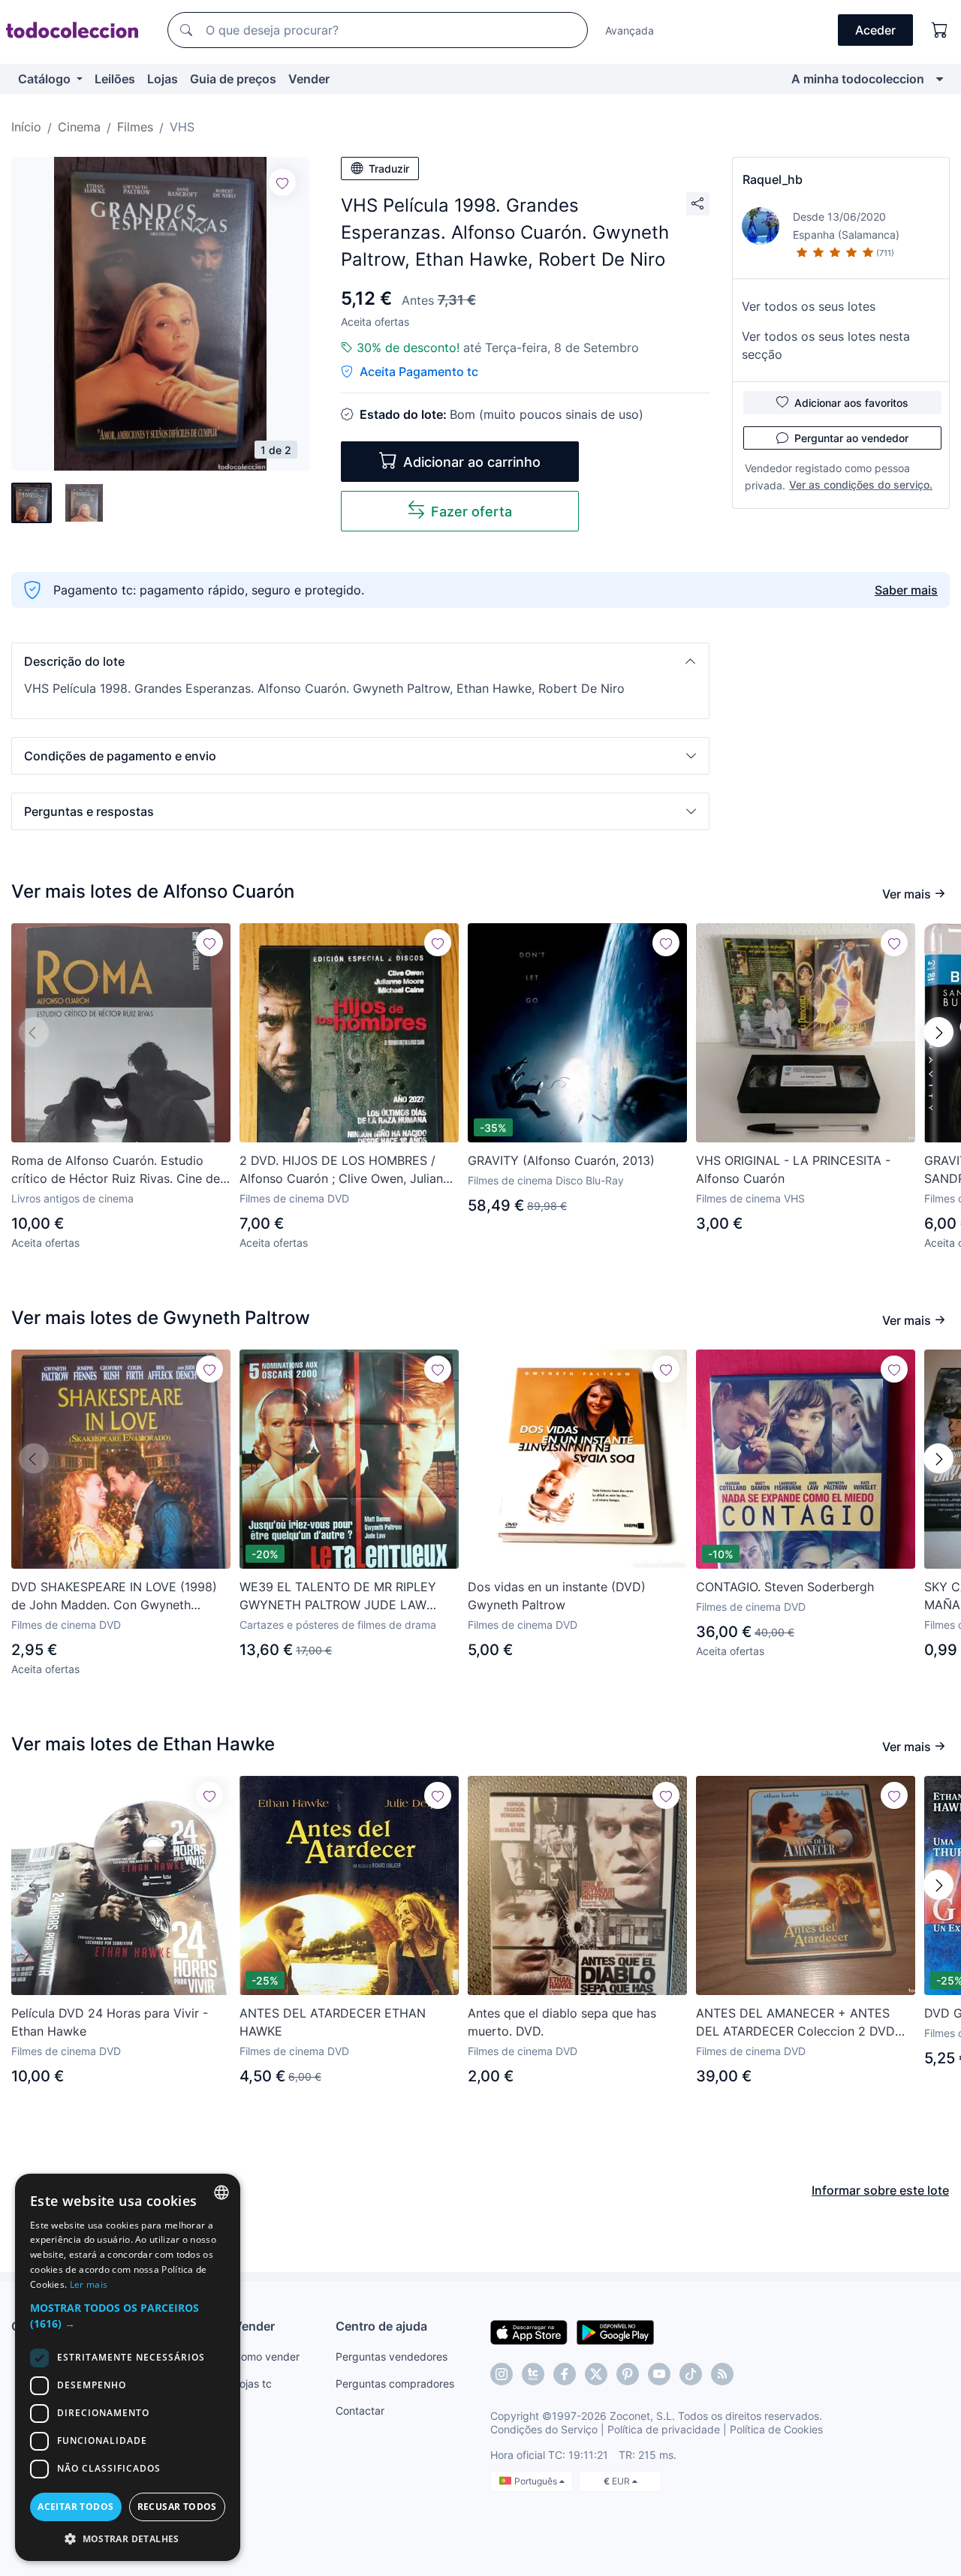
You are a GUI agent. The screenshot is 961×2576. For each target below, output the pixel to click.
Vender (309, 79)
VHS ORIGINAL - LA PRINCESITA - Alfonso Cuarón (793, 1169)
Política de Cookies (776, 2429)
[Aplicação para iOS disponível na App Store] (529, 2331)
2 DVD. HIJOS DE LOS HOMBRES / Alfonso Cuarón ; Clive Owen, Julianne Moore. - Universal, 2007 (348, 1170)
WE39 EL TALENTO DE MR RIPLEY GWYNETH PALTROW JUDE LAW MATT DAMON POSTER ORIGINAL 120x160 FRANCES (338, 1596)
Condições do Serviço (544, 2429)
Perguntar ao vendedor (851, 438)
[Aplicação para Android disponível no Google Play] (615, 2331)
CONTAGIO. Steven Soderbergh (785, 1587)
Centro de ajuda (381, 2326)
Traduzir (389, 169)
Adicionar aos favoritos (851, 403)
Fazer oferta (471, 512)
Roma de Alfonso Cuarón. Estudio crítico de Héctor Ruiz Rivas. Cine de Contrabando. (116, 1170)
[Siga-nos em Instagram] (502, 2374)
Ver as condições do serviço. (861, 485)
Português (537, 2481)
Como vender (267, 2356)
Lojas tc (253, 2383)
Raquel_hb (773, 179)
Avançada (630, 30)
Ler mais (89, 2284)
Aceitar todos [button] (75, 2507)
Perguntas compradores (395, 2383)
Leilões (115, 79)
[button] (360, 661)
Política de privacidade (664, 2429)
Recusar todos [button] (177, 2507)
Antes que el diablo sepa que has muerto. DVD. (562, 2022)
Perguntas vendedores (392, 2356)
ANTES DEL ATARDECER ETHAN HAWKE (333, 2022)
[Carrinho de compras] (940, 30)
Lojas (163, 79)
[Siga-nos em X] (596, 2374)
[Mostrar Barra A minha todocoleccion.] (940, 79)
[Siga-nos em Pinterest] (628, 2374)
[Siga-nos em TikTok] (691, 2374)
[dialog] (128, 2367)
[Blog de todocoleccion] (722, 2374)
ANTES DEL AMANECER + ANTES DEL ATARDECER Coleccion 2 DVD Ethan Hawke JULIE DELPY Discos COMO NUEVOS (795, 2023)
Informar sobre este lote (880, 2190)
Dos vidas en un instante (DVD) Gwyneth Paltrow (557, 1596)
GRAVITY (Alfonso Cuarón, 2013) (561, 1160)
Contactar (360, 2410)
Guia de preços (233, 79)
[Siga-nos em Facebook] (565, 2374)
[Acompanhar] (282, 182)
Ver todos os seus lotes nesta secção (826, 345)
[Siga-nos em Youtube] (659, 2374)
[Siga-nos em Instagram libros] (533, 2374)
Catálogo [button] (46, 79)
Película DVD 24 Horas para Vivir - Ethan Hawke (110, 2022)
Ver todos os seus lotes (809, 306)
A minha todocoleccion (858, 79)
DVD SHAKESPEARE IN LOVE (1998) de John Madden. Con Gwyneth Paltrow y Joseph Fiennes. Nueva (114, 1596)
